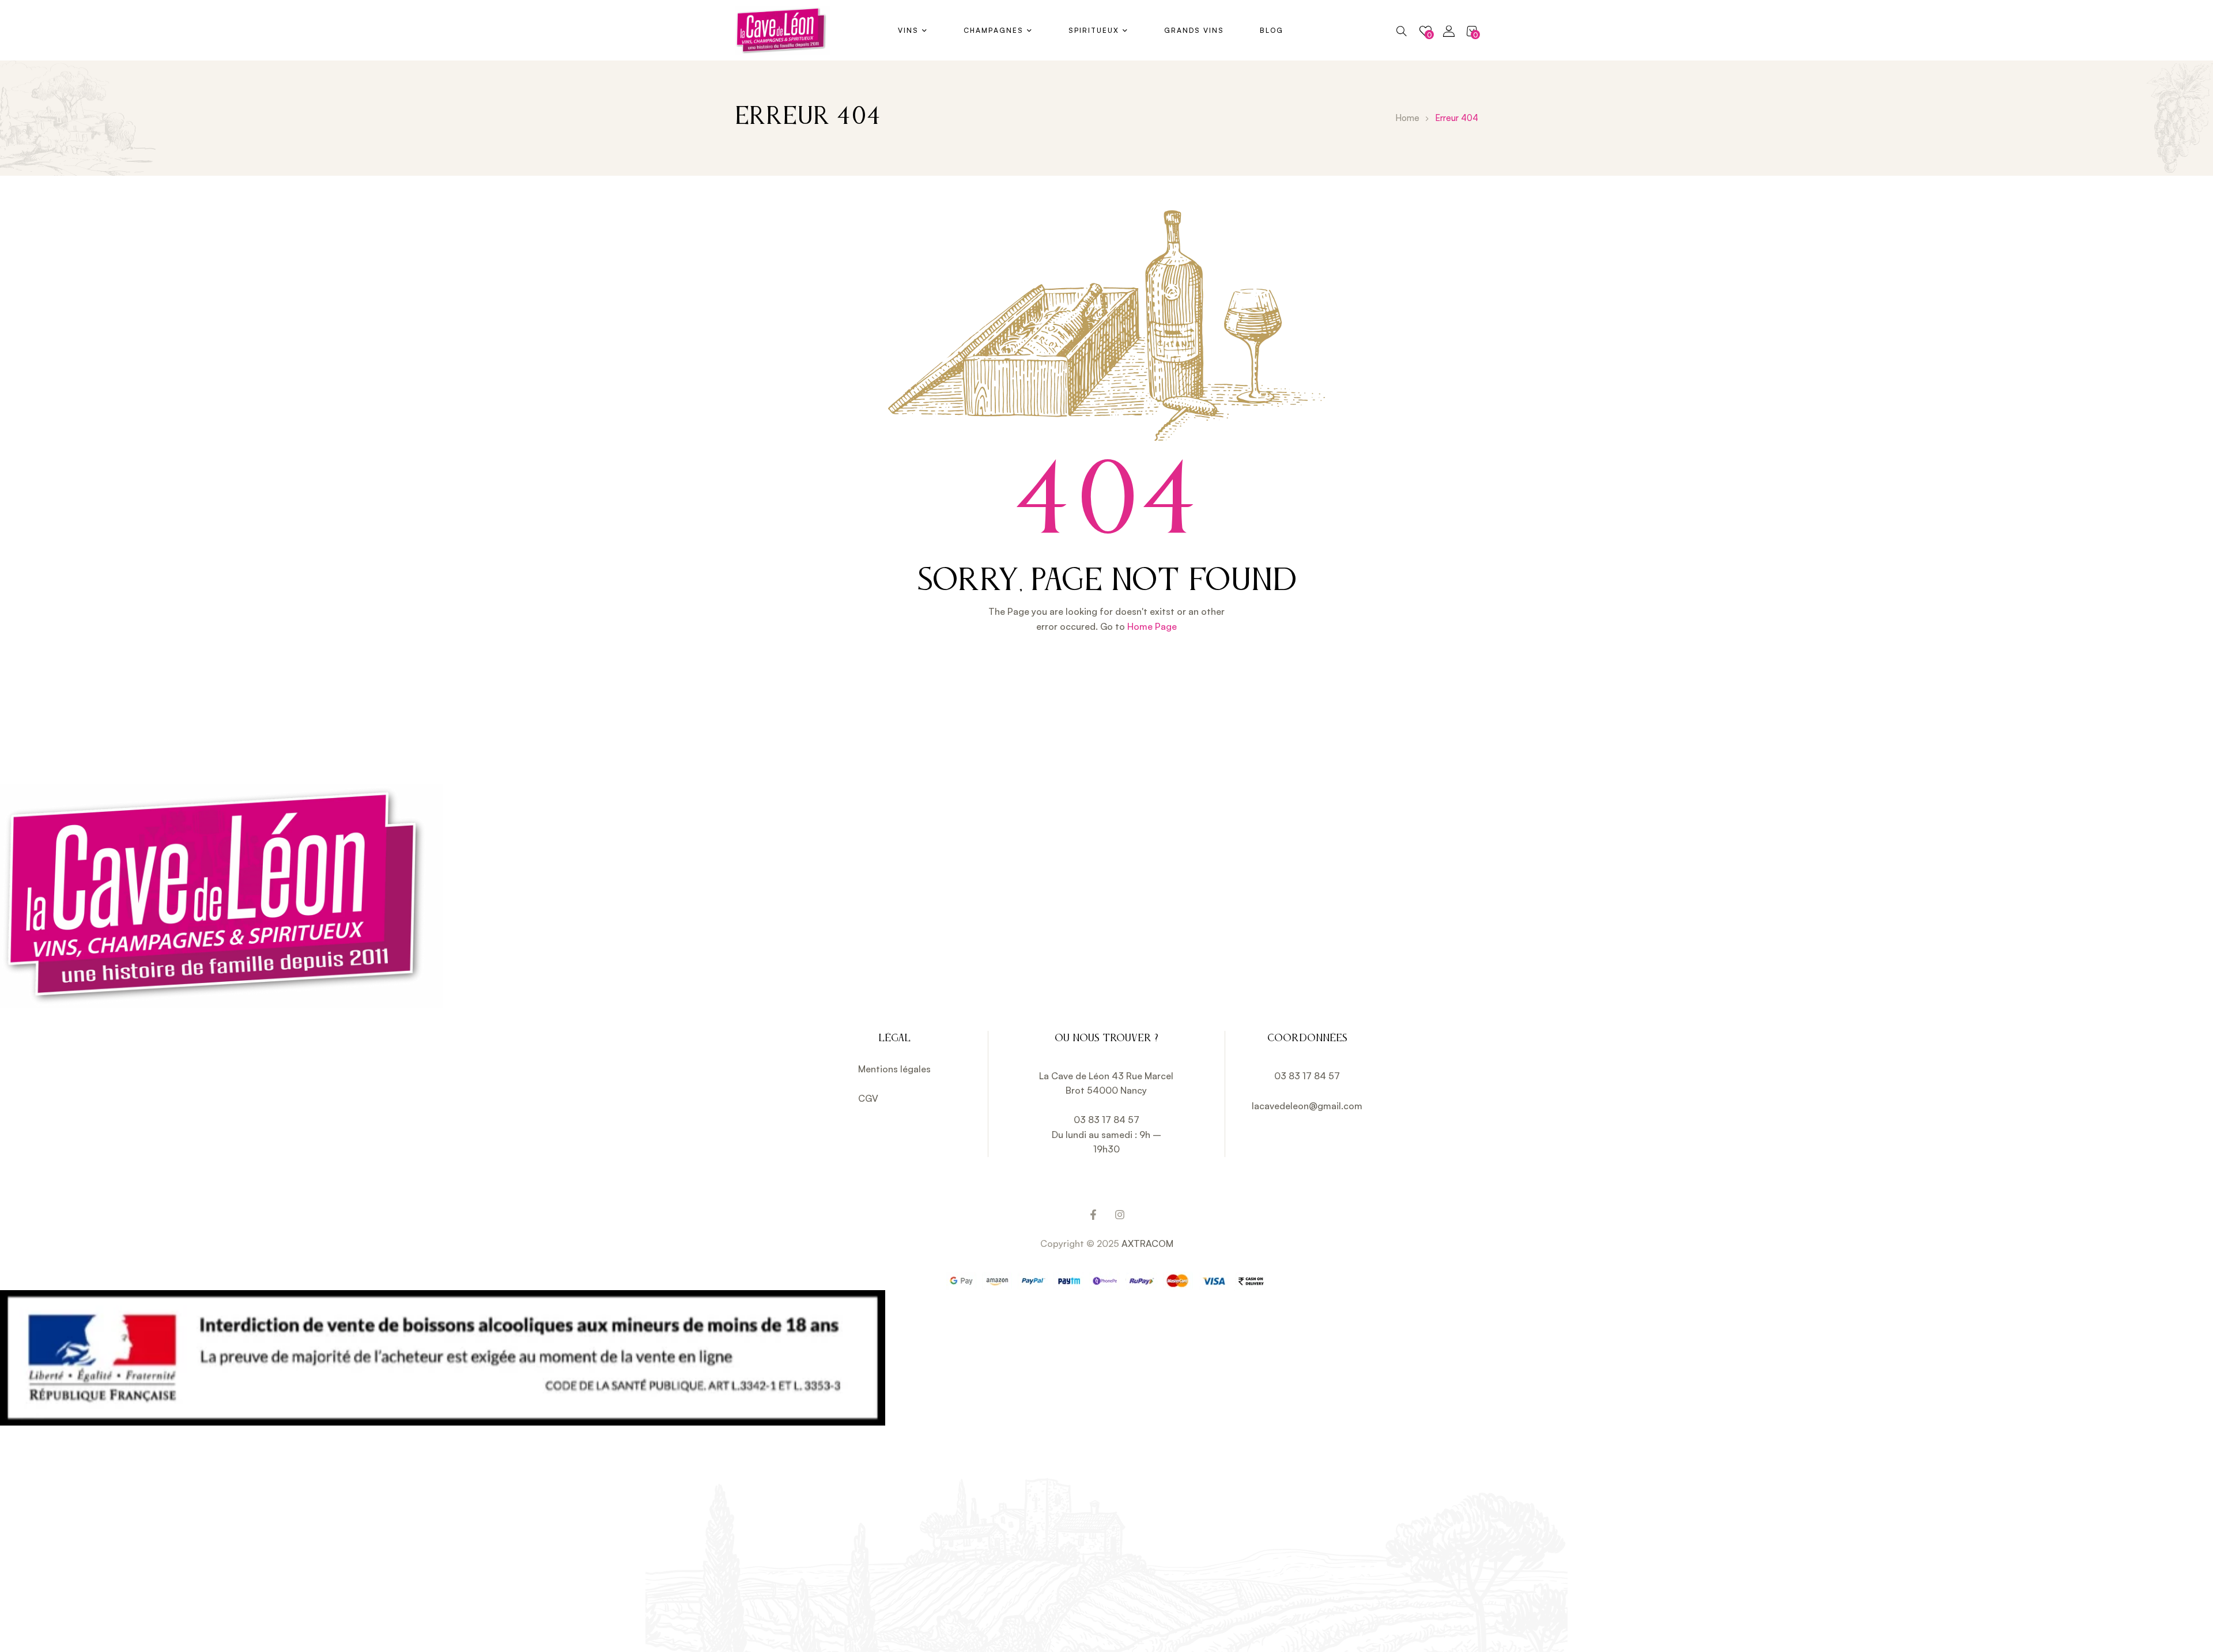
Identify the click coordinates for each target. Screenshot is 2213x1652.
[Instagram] (1120, 1215)
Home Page (1152, 626)
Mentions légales (894, 1069)
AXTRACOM (1147, 1243)
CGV (868, 1098)
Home (1407, 118)
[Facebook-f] (1093, 1215)
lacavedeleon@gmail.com (1307, 1106)
